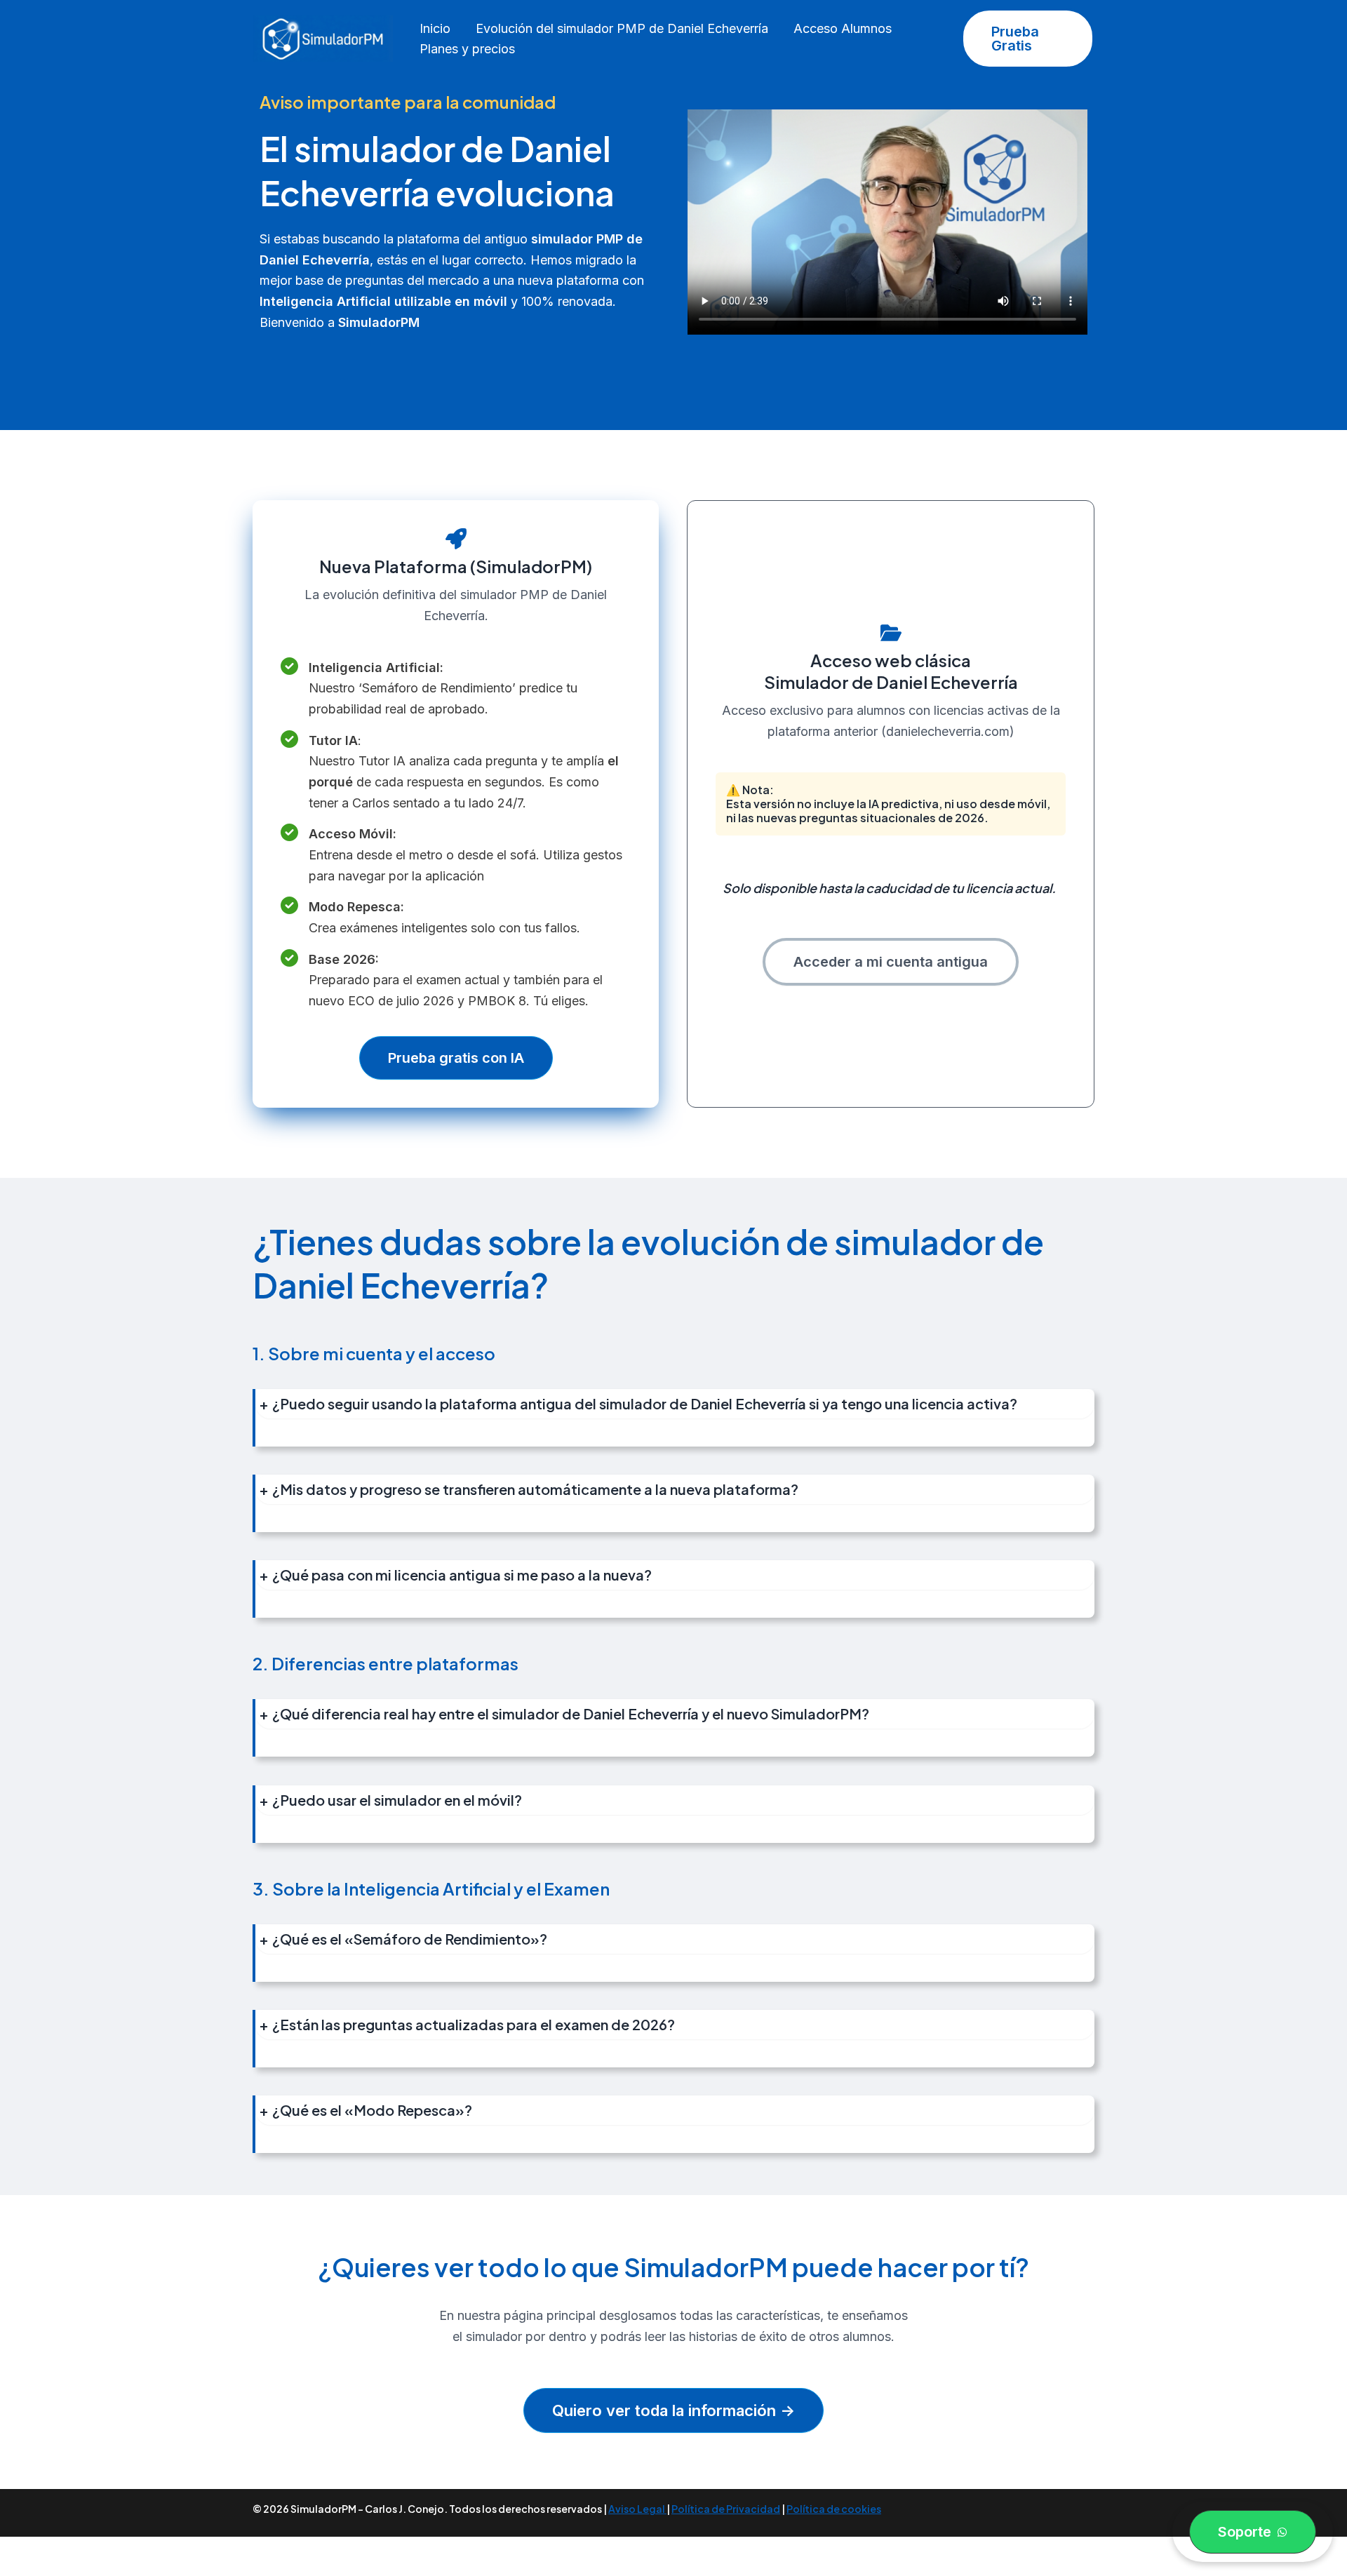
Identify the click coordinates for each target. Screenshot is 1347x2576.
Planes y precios (467, 49)
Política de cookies (834, 2509)
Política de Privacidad (726, 2509)
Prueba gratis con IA (456, 1058)
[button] (1028, 39)
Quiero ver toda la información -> (673, 2410)
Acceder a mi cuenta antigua (891, 962)
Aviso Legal (637, 2509)
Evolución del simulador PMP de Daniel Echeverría (622, 28)
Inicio (435, 28)
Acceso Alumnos (843, 28)
